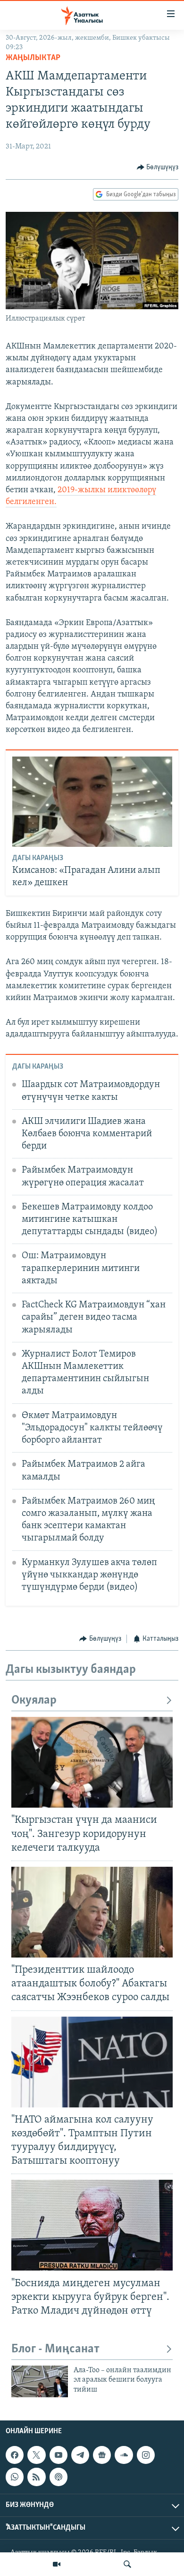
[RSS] (36, 2477)
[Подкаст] (59, 2477)
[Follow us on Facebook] (15, 2455)
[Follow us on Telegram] (80, 2455)
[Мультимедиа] (57, 2564)
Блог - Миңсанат (55, 2349)
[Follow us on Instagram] (146, 2455)
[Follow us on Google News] (102, 2455)
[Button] (158, 167)
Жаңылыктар (33, 58)
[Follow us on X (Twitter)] (36, 2455)
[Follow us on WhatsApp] (15, 2477)
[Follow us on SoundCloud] (124, 2455)
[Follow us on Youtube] (59, 2455)
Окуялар (34, 1701)
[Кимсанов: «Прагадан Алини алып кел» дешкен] (92, 802)
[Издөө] (127, 2564)
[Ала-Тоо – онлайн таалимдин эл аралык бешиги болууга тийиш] (40, 2381)
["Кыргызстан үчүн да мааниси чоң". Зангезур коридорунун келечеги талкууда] (92, 1762)
